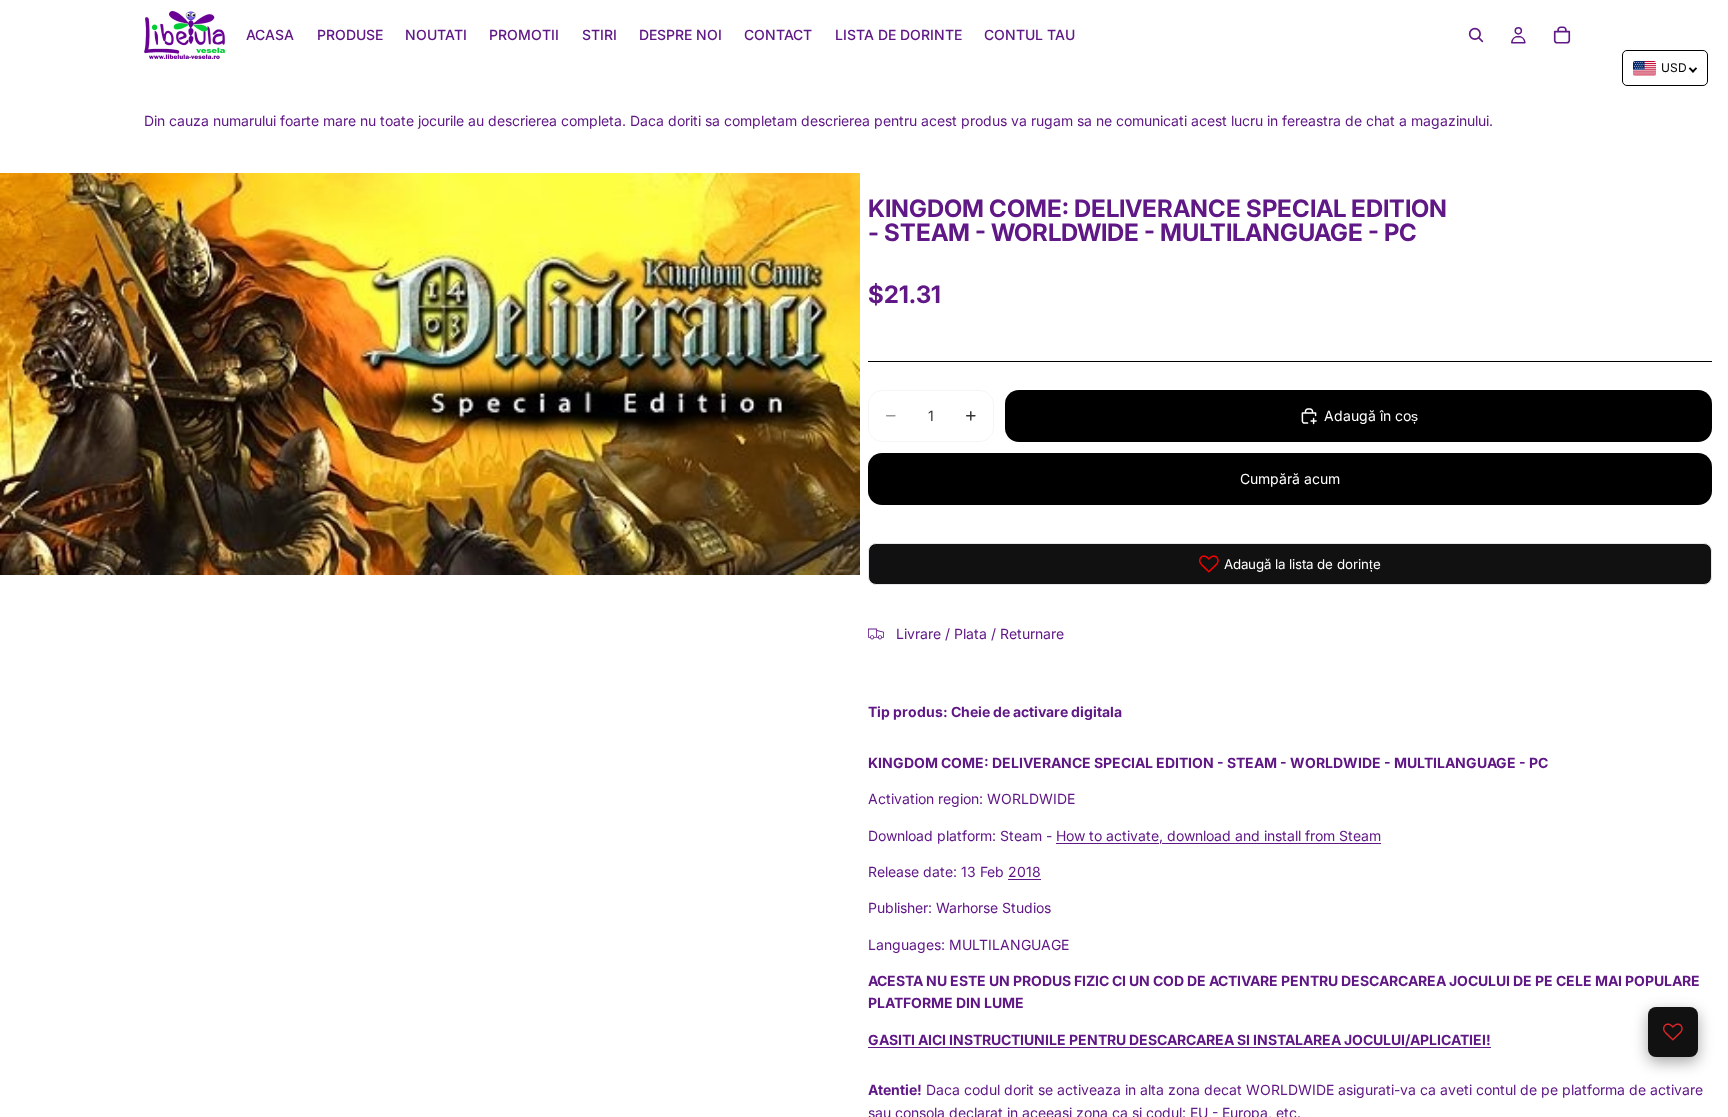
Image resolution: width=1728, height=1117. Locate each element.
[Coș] (1562, 35)
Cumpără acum (1290, 478)
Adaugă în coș (1371, 415)
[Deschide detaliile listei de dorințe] (1673, 1032)
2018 (1024, 871)
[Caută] (1476, 35)
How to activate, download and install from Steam (1218, 835)
